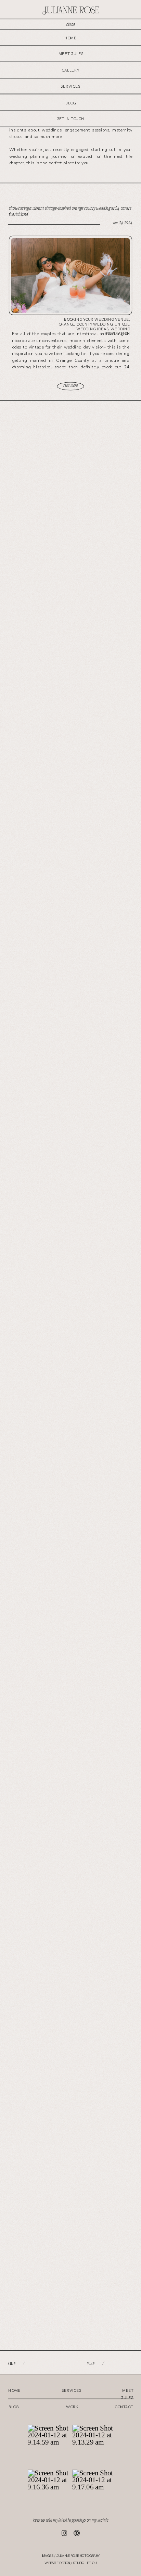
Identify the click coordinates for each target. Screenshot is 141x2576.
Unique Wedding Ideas (103, 327)
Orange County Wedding (86, 324)
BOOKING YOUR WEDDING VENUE (97, 320)
